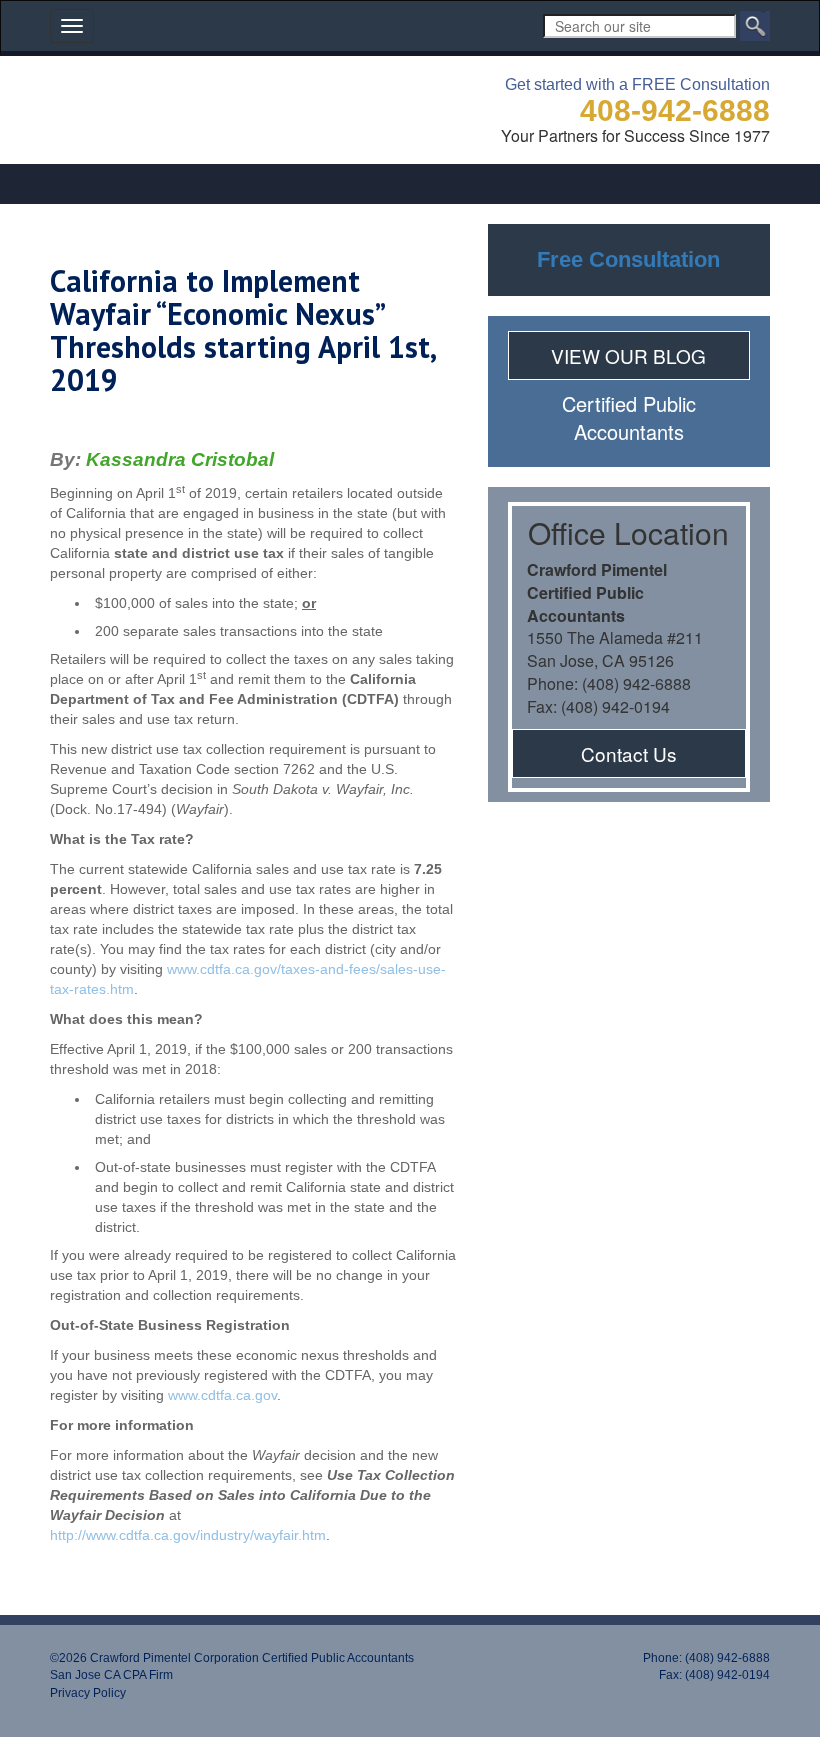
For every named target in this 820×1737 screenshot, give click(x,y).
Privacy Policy (88, 1693)
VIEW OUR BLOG (628, 355)
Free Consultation (628, 259)
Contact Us (629, 753)
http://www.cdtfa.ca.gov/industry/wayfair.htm (188, 1535)
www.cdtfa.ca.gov (222, 1395)
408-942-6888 (675, 110)
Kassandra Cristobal (180, 459)
